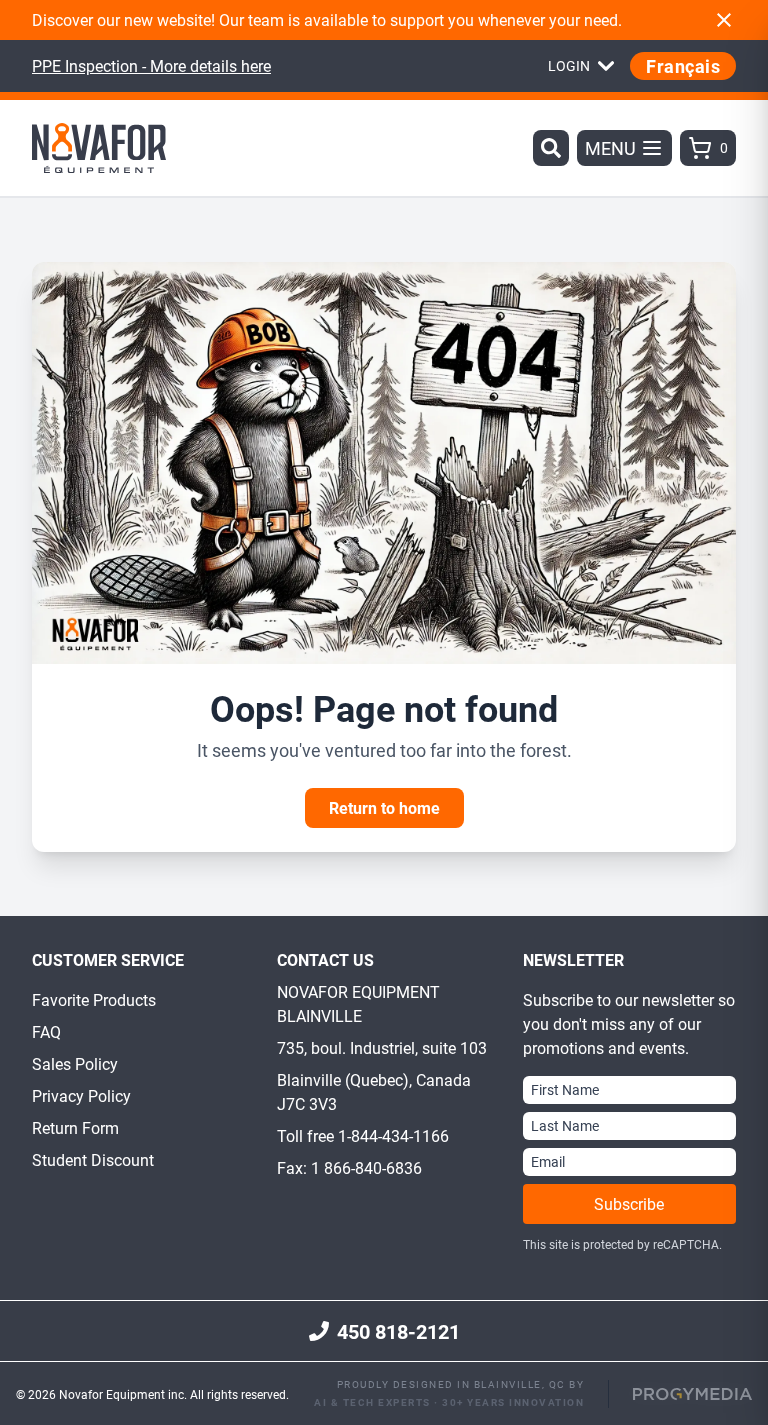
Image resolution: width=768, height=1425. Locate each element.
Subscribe (629, 1203)
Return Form (75, 1127)
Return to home (384, 807)
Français (683, 66)
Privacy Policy (81, 1095)
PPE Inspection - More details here (151, 65)
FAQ (46, 1031)
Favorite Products (94, 999)
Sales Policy (75, 1063)
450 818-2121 (398, 1331)
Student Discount (93, 1159)
